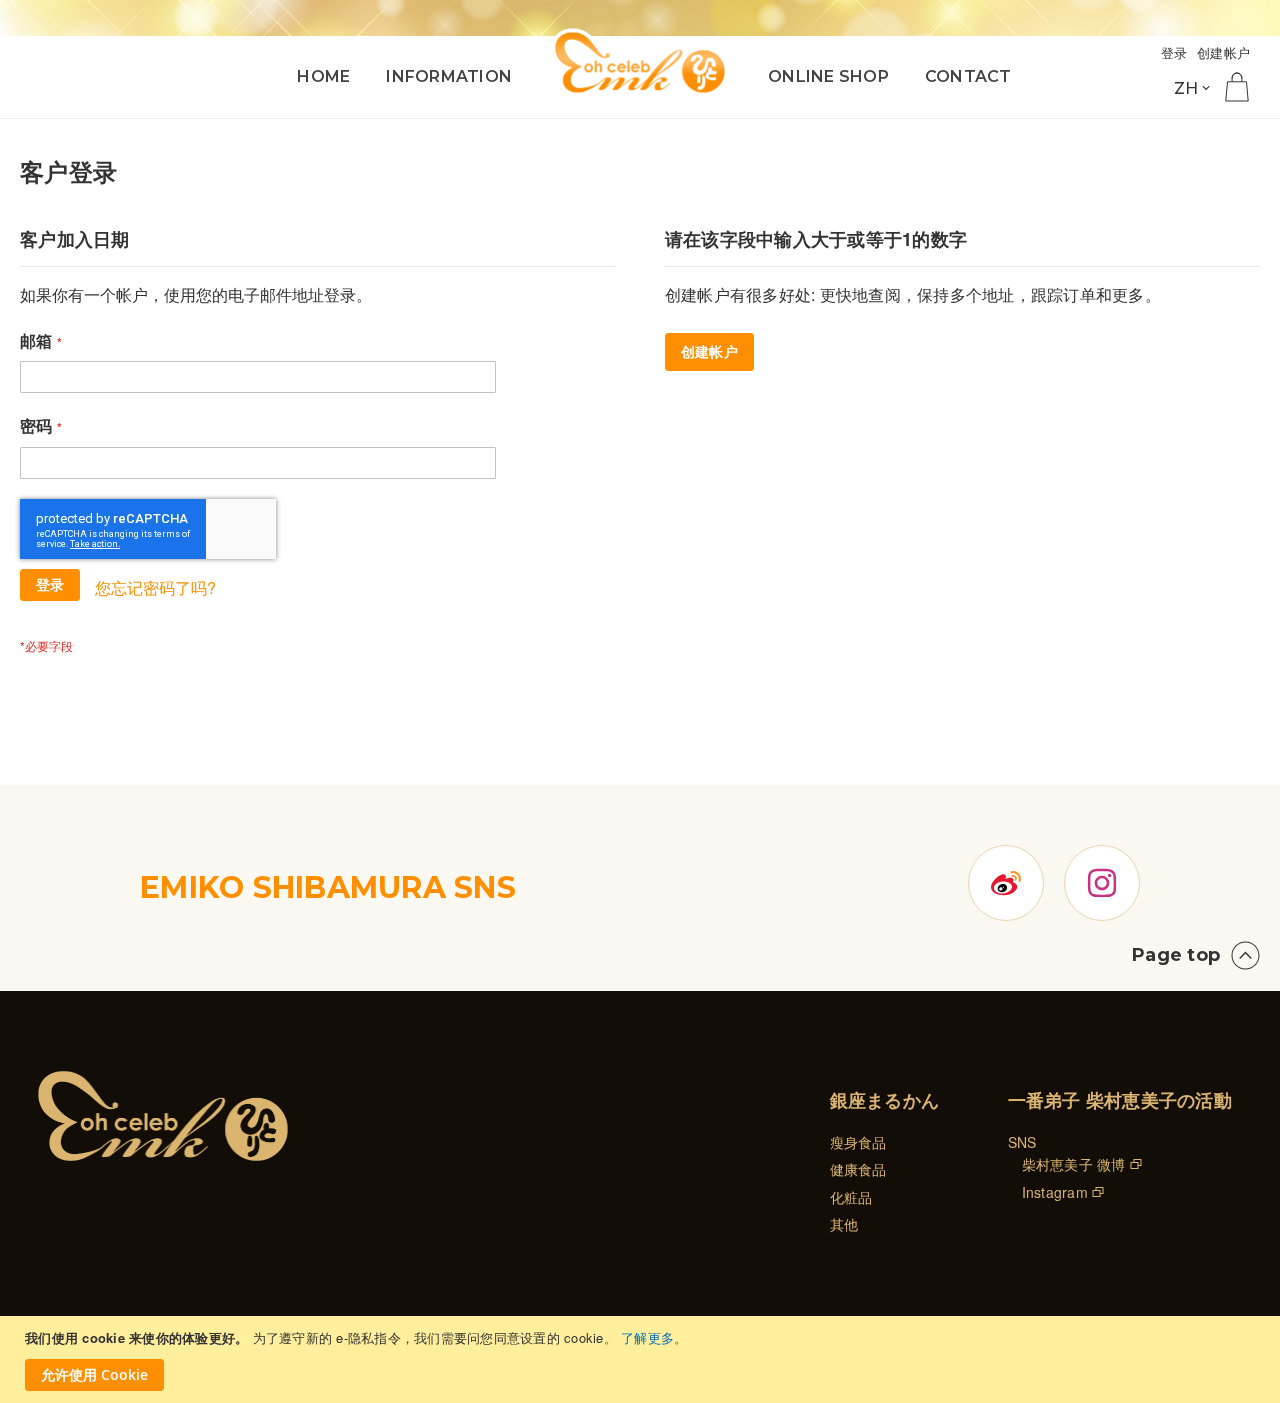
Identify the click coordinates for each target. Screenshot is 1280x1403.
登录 (1174, 52)
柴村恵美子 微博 (1074, 1164)
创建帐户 (1223, 52)
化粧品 (851, 1197)
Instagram (1055, 1192)
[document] (642, 1359)
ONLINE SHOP (828, 76)
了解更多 (647, 1337)
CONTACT (968, 76)
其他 (844, 1224)
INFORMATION (449, 76)
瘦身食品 (858, 1142)
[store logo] (640, 62)
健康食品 (858, 1169)
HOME (323, 76)
